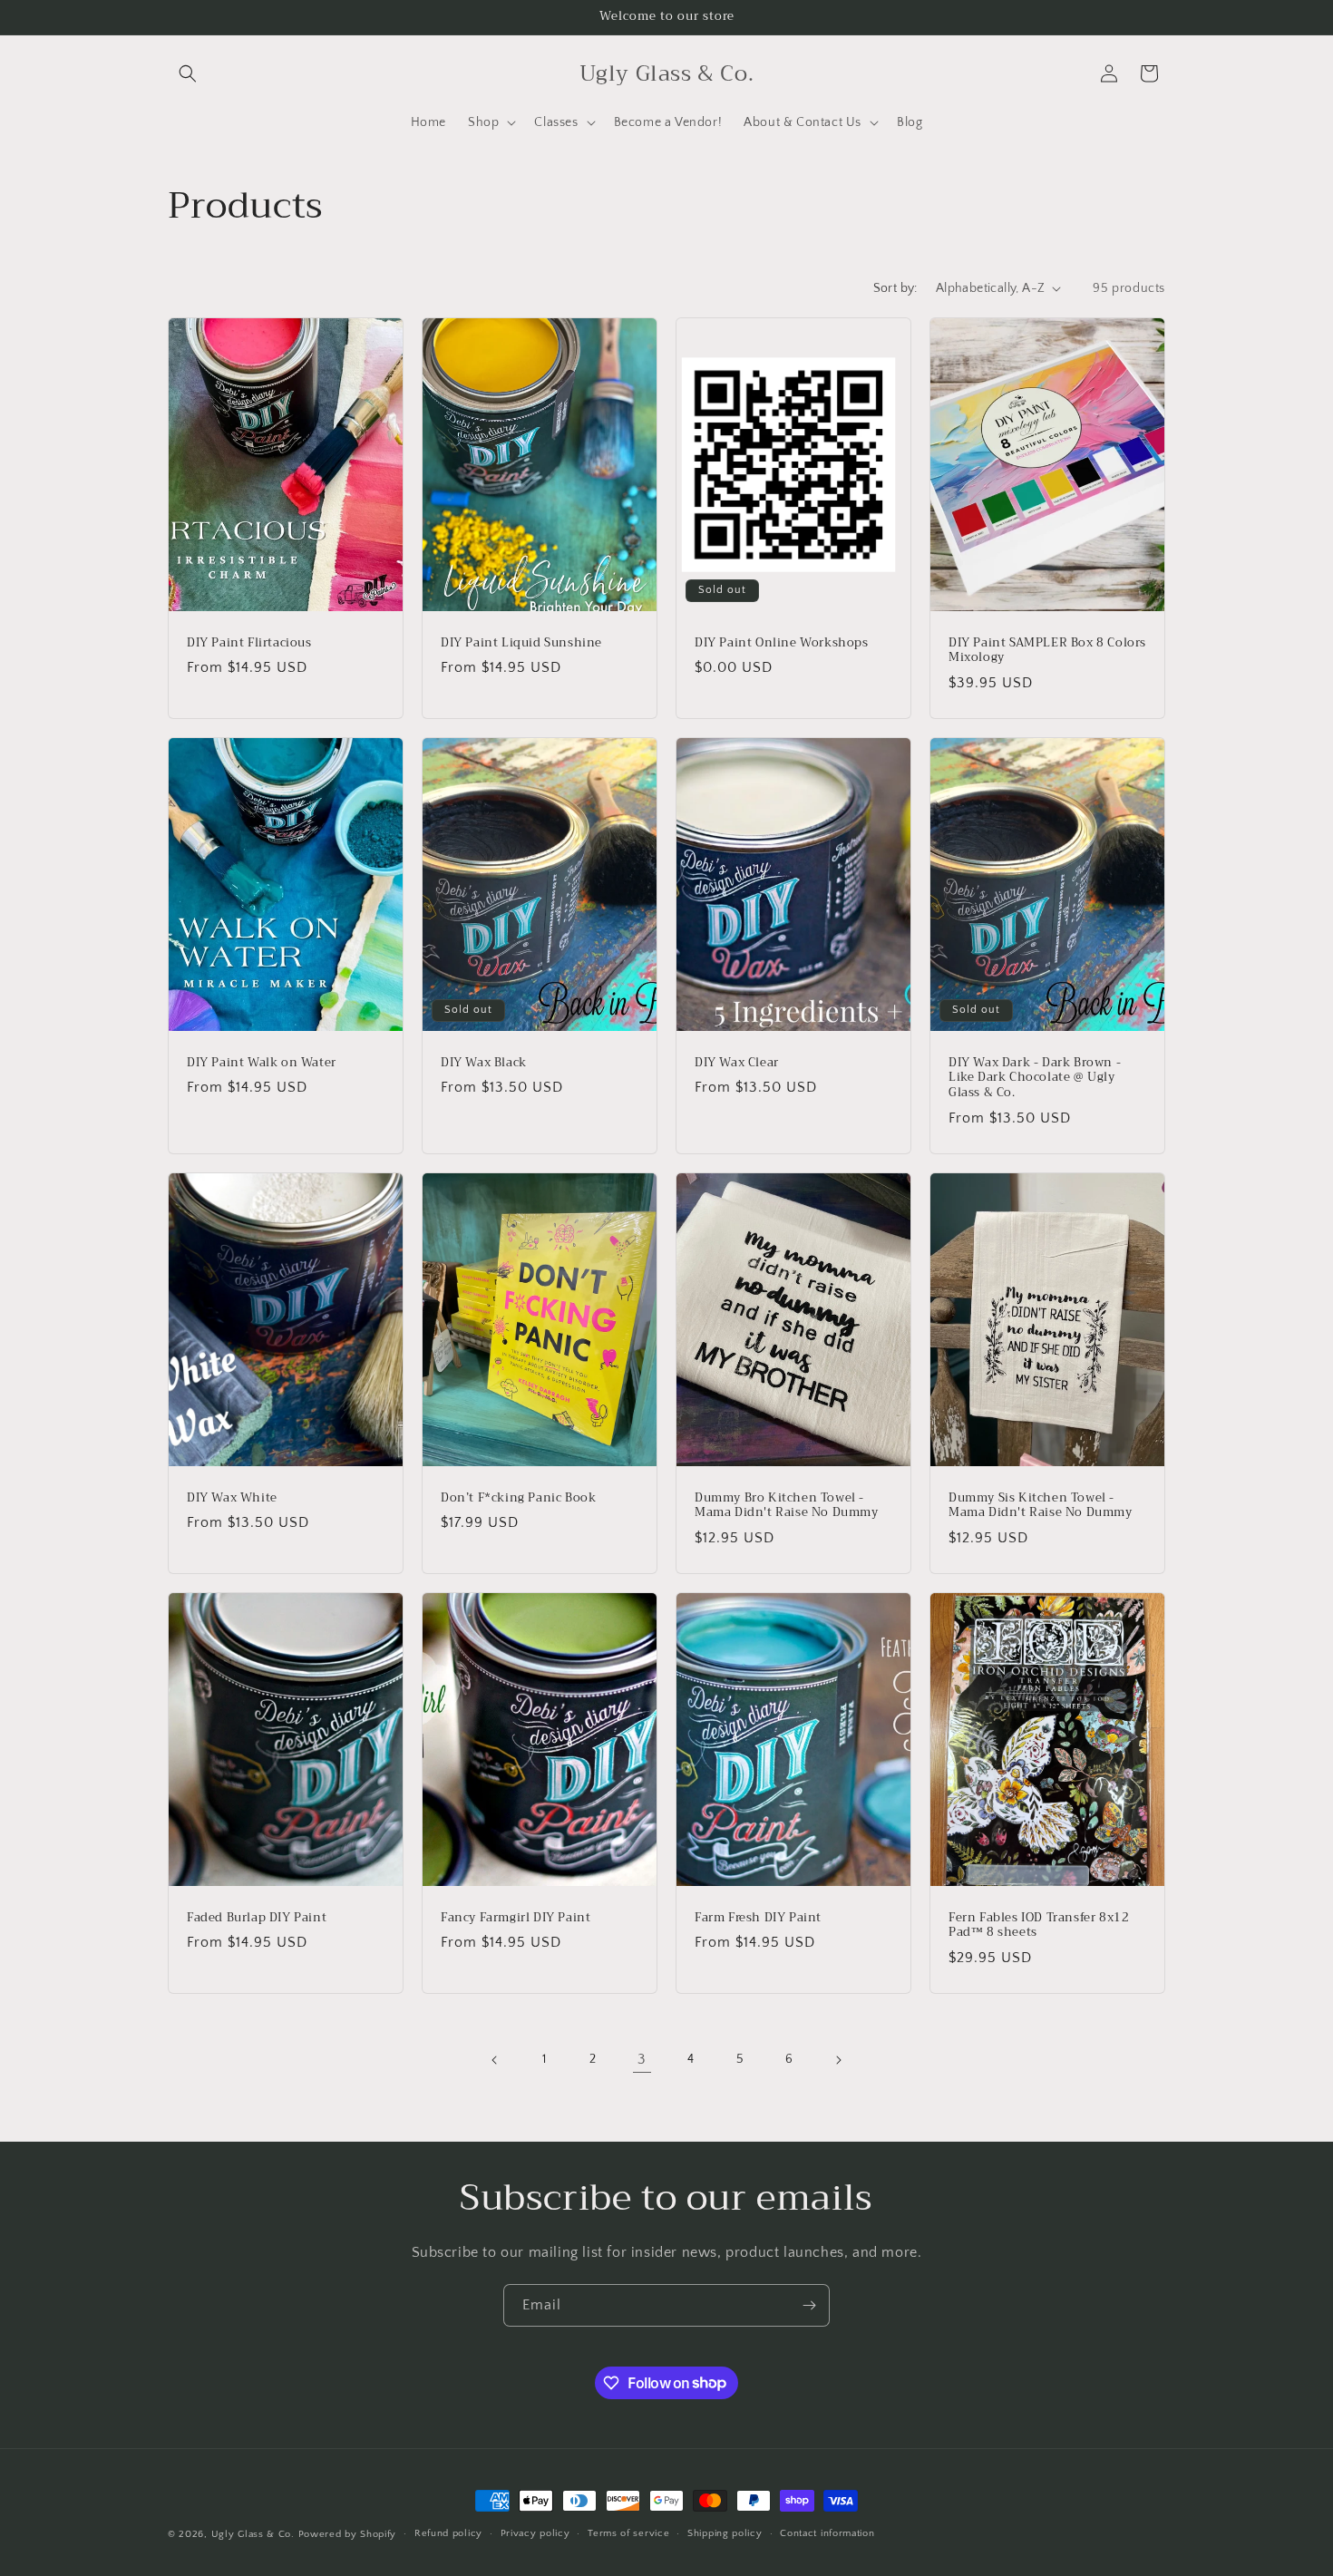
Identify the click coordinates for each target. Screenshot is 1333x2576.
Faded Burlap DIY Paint (257, 1918)
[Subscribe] (809, 2305)
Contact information (827, 2533)
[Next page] (838, 2060)
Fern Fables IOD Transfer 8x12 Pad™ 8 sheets (1039, 1926)
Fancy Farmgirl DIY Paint (516, 1918)
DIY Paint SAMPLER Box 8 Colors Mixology (1047, 650)
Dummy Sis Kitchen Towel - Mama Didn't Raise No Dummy (1041, 1506)
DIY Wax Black (484, 1062)
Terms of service (628, 2533)
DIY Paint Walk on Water (262, 1062)
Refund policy (448, 2533)
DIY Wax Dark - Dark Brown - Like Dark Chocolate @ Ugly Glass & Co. (1035, 1078)
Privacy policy (535, 2533)
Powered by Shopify (348, 2534)
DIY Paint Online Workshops (782, 642)
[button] (188, 73)
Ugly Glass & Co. (253, 2534)
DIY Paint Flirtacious (249, 642)
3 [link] (642, 2059)
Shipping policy (725, 2533)
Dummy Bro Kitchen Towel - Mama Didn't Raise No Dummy (787, 1506)
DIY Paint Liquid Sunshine (521, 642)
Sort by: (895, 288)
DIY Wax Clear (737, 1062)
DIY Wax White (232, 1498)
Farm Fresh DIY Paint (758, 1918)
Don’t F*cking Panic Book (518, 1498)
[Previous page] (495, 2060)
